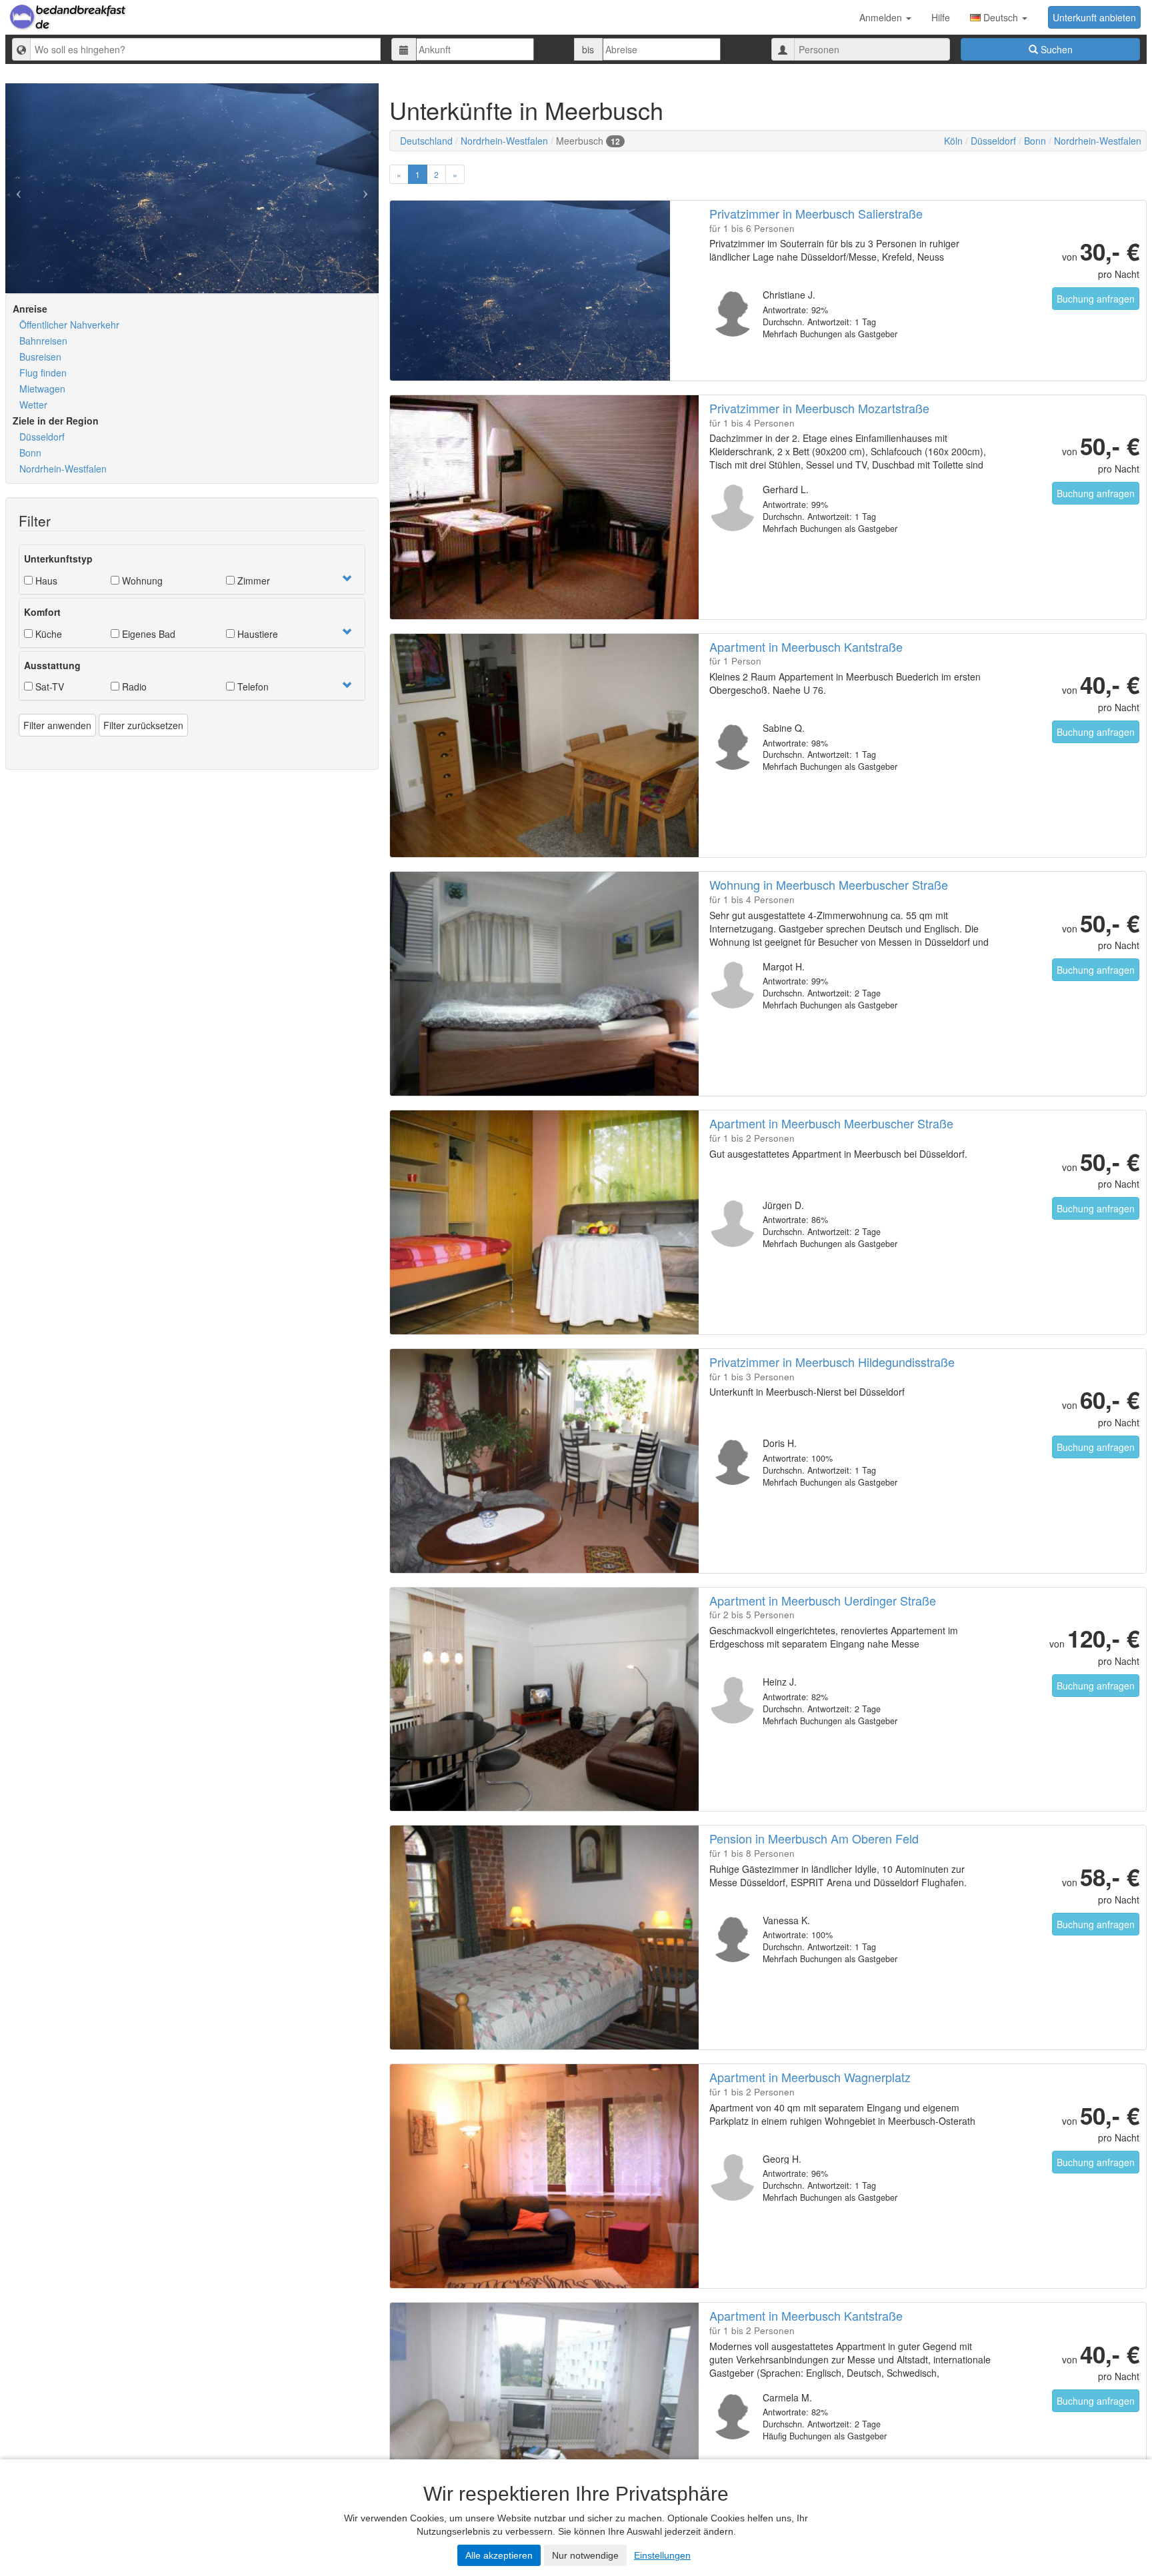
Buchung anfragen (1096, 299)
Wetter (33, 405)
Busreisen (40, 357)
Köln (953, 141)
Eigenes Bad (147, 634)
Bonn (30, 453)
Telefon (252, 686)
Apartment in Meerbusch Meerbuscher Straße (831, 1123)
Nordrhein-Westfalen (63, 469)
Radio (133, 686)
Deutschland (426, 141)
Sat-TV (48, 686)
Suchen (1055, 49)
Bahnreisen (43, 341)
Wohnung (141, 581)
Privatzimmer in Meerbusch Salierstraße (816, 213)
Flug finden (43, 373)
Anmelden (882, 17)
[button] (347, 579)
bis (588, 49)
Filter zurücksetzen (143, 725)
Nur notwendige (585, 2555)
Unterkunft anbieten (1094, 17)
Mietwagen (42, 389)
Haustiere (256, 634)
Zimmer (252, 581)
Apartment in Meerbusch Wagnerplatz (810, 2077)
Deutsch (1001, 17)
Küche (47, 634)
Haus (45, 581)
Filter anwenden (57, 725)
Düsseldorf (42, 437)
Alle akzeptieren (499, 2555)
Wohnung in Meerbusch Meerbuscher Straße (829, 884)
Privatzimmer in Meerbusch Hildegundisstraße (832, 1362)
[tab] (192, 570)
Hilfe (941, 17)
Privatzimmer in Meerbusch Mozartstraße (819, 408)
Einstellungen (662, 2555)
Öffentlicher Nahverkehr (69, 325)
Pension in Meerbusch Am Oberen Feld (814, 1838)
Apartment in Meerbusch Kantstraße (806, 646)
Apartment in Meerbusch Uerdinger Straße (823, 1600)
